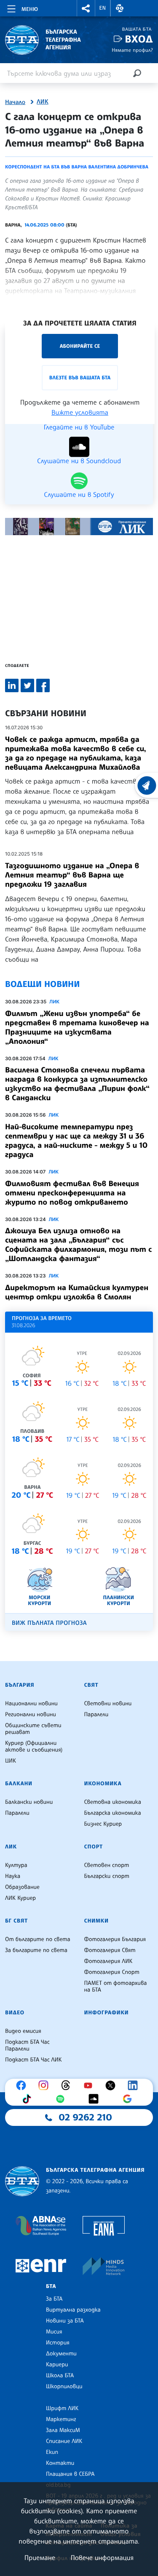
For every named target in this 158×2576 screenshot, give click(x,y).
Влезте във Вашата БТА (80, 377)
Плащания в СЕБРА (70, 2474)
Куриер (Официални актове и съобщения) (34, 1747)
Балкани (19, 1784)
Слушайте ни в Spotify (79, 494)
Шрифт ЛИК (62, 2408)
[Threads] (68, 2085)
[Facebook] (23, 2085)
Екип (52, 2452)
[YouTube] (90, 2085)
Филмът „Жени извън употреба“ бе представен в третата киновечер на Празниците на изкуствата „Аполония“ (77, 1027)
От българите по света (38, 1939)
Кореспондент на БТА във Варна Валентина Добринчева (77, 167)
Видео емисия (23, 2031)
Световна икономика (113, 1802)
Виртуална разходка (73, 2310)
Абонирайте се (80, 346)
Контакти (60, 2463)
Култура (16, 1865)
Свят (91, 1685)
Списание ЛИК (64, 2441)
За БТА (54, 2299)
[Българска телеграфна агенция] (22, 2181)
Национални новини (31, 1704)
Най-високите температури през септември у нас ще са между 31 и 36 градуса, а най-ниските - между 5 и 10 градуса (76, 1141)
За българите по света (36, 1950)
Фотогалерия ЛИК (108, 1961)
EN (103, 8)
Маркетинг (61, 2419)
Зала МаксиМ (63, 2430)
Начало (15, 102)
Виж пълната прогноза (49, 1623)
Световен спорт (107, 1865)
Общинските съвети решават (33, 1729)
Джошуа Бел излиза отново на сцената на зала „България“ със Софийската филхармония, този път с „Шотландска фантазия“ (78, 1245)
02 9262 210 (86, 2117)
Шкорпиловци (64, 2387)
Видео (15, 2013)
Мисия (54, 2332)
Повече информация (102, 2557)
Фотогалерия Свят (110, 1950)
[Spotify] (62, 2099)
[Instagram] (46, 2085)
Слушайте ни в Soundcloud (79, 460)
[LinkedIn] (135, 2085)
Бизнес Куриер (103, 1824)
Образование (22, 1887)
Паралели (96, 1715)
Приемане (40, 2557)
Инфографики (107, 2013)
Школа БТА (60, 2376)
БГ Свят (16, 1921)
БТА (51, 2286)
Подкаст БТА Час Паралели (27, 2045)
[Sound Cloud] (96, 2099)
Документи (61, 2354)
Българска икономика (113, 1813)
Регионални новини (31, 1715)
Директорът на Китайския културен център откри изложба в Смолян (77, 1292)
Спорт (94, 1847)
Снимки (96, 1921)
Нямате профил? (132, 50)
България (20, 1685)
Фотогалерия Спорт (112, 1972)
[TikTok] (29, 2099)
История (58, 2343)
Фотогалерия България (115, 1939)
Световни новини (108, 1704)
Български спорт (107, 1876)
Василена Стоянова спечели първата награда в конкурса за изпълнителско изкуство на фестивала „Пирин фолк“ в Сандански (77, 1084)
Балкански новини (29, 1802)
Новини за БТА (65, 2321)
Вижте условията (80, 412)
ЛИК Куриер (20, 1898)
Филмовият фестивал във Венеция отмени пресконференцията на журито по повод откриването (72, 1193)
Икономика (103, 1784)
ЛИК (43, 102)
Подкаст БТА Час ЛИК (33, 2060)
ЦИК (11, 1761)
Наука (13, 1876)
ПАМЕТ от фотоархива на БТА (116, 1987)
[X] (112, 2085)
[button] (86, 8)
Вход (139, 39)
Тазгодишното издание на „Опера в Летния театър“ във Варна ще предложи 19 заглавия (72, 875)
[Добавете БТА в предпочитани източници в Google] (129, 2099)
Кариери (57, 2365)
